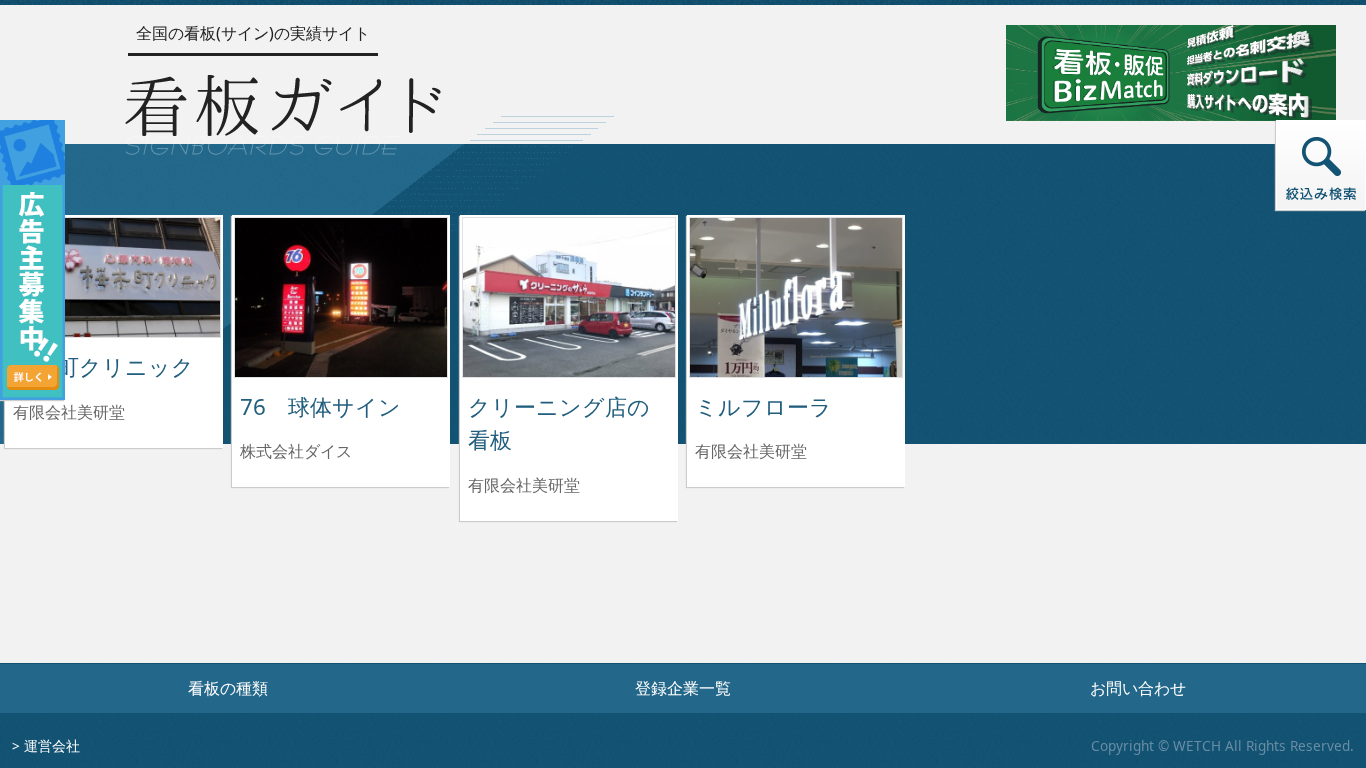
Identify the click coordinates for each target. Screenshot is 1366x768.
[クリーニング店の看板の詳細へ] (569, 296)
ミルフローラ (763, 406)
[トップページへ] (283, 110)
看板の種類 (228, 688)
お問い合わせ (1138, 688)
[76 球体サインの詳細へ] (341, 296)
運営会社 (52, 745)
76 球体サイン (320, 406)
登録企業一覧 (683, 688)
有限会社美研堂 (69, 412)
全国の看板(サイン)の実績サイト (253, 33)
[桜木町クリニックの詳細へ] (114, 276)
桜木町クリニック (103, 366)
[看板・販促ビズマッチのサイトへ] (1171, 71)
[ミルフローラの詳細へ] (796, 296)
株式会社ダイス (296, 451)
